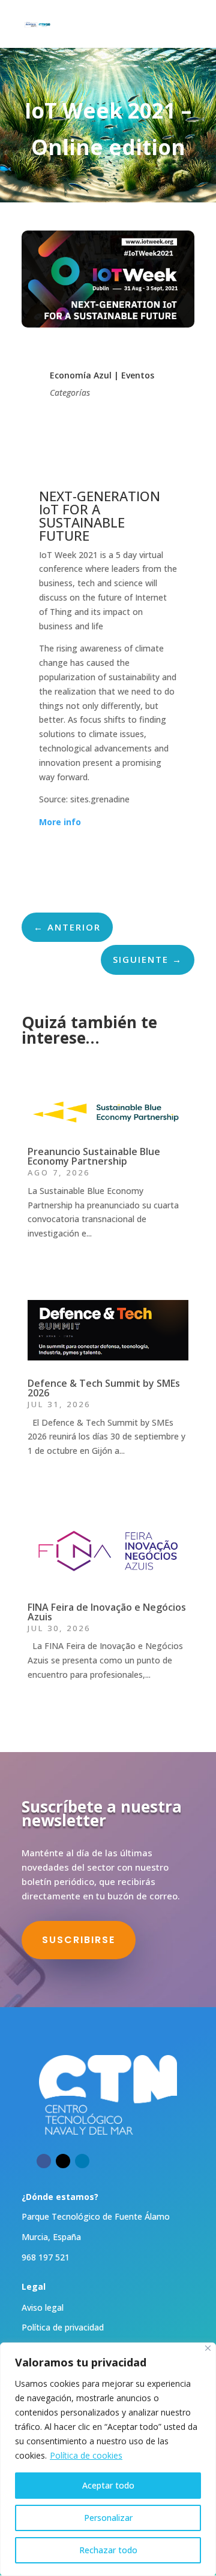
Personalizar (108, 2518)
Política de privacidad (63, 2327)
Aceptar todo (108, 2485)
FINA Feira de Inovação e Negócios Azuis (107, 1612)
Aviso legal (43, 2307)
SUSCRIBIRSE (79, 1940)
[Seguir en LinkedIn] (82, 2161)
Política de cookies (86, 2455)
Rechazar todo (108, 2550)
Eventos (138, 375)
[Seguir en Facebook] (44, 2161)
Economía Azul (81, 375)
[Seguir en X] (63, 2161)
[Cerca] (208, 2348)
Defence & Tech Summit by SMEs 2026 (104, 1388)
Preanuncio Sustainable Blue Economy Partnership (94, 1156)
